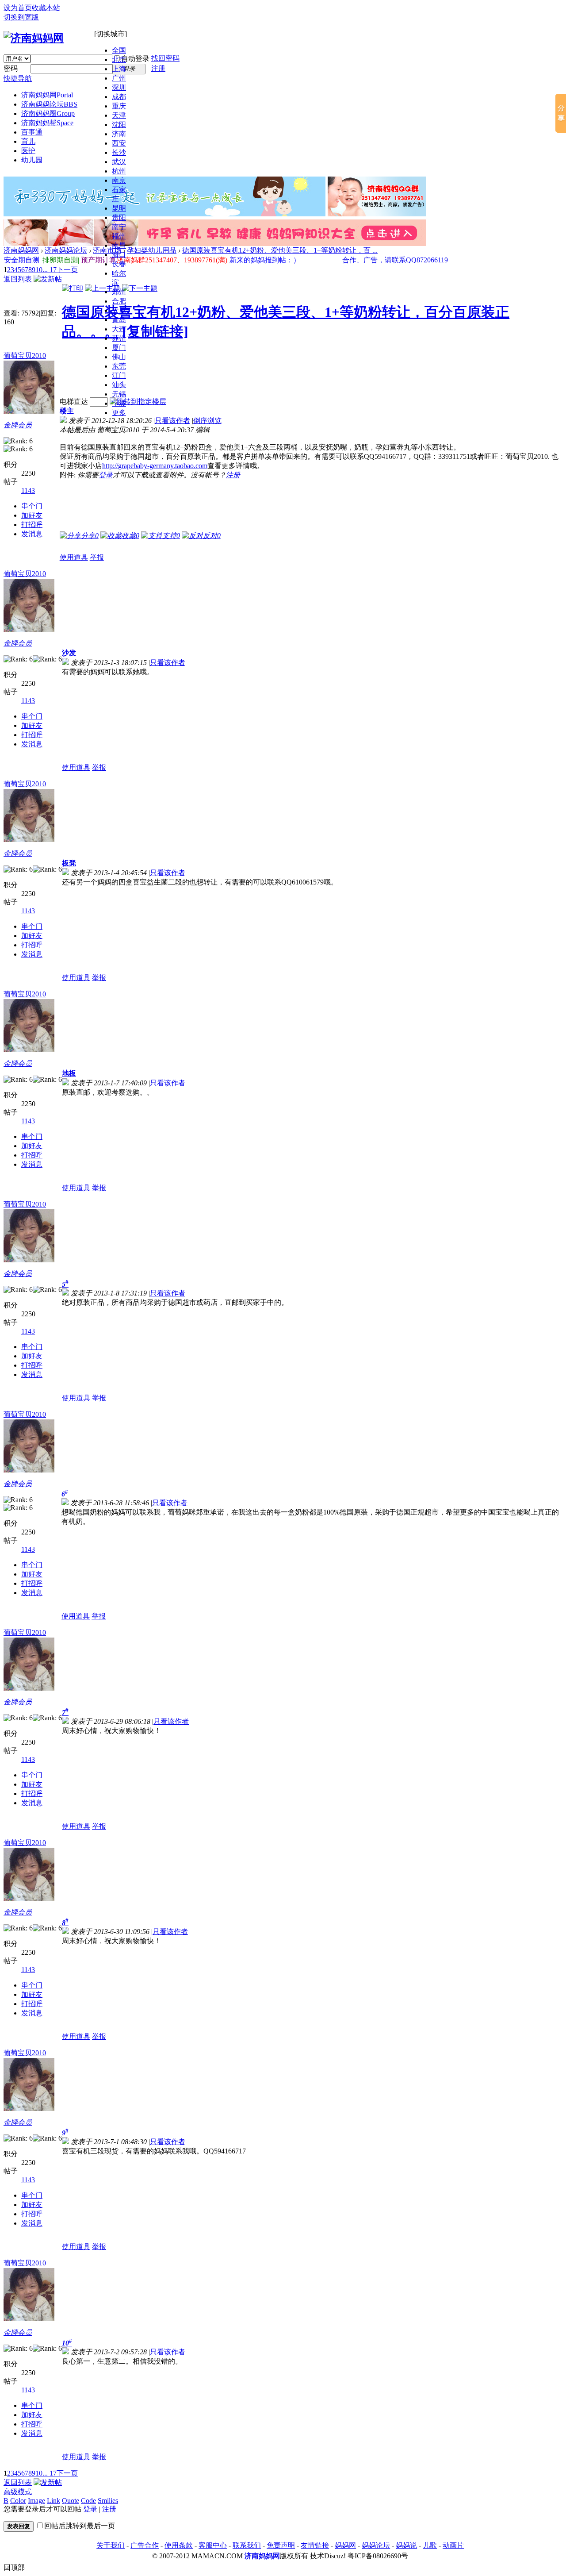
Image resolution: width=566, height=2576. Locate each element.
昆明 (119, 208)
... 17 (50, 270)
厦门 (119, 348)
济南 (119, 134)
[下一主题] (140, 288)
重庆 (119, 106)
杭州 (119, 171)
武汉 (119, 162)
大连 (119, 329)
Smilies (108, 2501)
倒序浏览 (207, 421)
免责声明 (281, 2545)
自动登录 (135, 59)
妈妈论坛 (376, 2545)
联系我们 (247, 2545)
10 (39, 270)
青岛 (119, 320)
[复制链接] (155, 331)
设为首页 (18, 8)
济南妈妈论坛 (49, 104)
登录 (106, 475)
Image (36, 2501)
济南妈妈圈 (48, 113)
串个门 (32, 506)
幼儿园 (32, 160)
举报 (97, 557)
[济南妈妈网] (34, 38)
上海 (119, 69)
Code (88, 2501)
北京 (119, 60)
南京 (119, 180)
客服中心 (213, 2545)
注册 (158, 68)
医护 (28, 151)
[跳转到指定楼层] (138, 402)
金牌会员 (18, 425)
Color (18, 2501)
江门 (119, 375)
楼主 (67, 411)
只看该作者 (172, 421)
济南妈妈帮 (47, 123)
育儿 (28, 141)
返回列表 (18, 279)
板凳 (69, 863)
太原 (119, 310)
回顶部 (14, 2567)
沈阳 (119, 125)
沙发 (69, 653)
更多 (119, 413)
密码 (11, 68)
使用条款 (179, 2545)
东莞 (119, 366)
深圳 (119, 87)
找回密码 (165, 58)
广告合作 (145, 2545)
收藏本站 (46, 8)
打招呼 (32, 525)
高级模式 (18, 2492)
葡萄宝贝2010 (25, 356)
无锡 (119, 394)
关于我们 (111, 2545)
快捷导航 (18, 79)
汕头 (119, 385)
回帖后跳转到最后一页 (80, 2526)
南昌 (119, 245)
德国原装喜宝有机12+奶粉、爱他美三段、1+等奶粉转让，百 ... (280, 250)
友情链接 (315, 2545)
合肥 (119, 301)
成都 (119, 97)
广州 (119, 78)
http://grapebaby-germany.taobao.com (155, 466)
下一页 (67, 270)
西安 (119, 143)
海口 (119, 255)
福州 (119, 236)
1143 (28, 490)
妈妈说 (406, 2545)
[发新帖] (48, 279)
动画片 (453, 2545)
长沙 (119, 152)
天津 (119, 115)
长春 (119, 264)
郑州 (119, 292)
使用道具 (74, 557)
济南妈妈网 (47, 95)
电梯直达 (74, 402)
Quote (71, 2501)
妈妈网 (345, 2545)
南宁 (119, 227)
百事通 (32, 132)
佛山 (119, 357)
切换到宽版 (21, 17)
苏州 (119, 338)
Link (54, 2501)
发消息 (32, 534)
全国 (119, 50)
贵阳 (119, 217)
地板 (69, 1073)
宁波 (119, 403)
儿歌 (430, 2545)
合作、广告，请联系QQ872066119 (395, 260)
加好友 (32, 515)
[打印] (73, 288)
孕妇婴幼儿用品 (152, 250)
